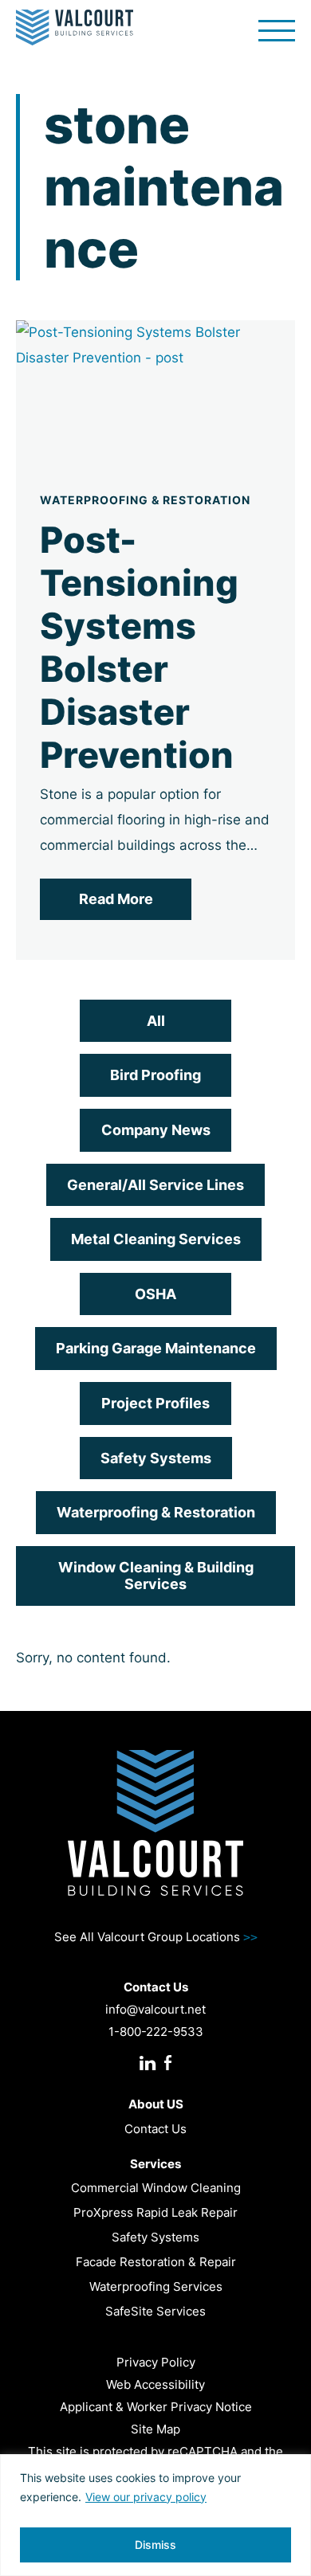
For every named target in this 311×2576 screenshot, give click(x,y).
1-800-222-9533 (156, 2032)
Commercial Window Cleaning (156, 2188)
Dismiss (155, 2545)
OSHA (155, 1294)
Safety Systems (156, 1458)
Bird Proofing (155, 1075)
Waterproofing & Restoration (156, 1512)
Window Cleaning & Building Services (156, 1576)
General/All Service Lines (155, 1185)
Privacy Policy (156, 2362)
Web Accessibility (155, 2384)
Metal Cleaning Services (156, 1239)
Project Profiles (155, 1403)
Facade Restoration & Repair (156, 2262)
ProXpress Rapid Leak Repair (155, 2212)
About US (156, 2104)
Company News (156, 1130)
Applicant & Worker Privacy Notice (156, 2407)
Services (155, 2164)
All (156, 1021)
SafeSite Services (155, 2311)
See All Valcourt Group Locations (156, 1937)
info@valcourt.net (155, 2009)
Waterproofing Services (156, 2286)
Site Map (155, 2429)
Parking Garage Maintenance (156, 1348)
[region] (155, 2515)
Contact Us (155, 2129)
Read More (116, 899)
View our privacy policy (146, 2497)
